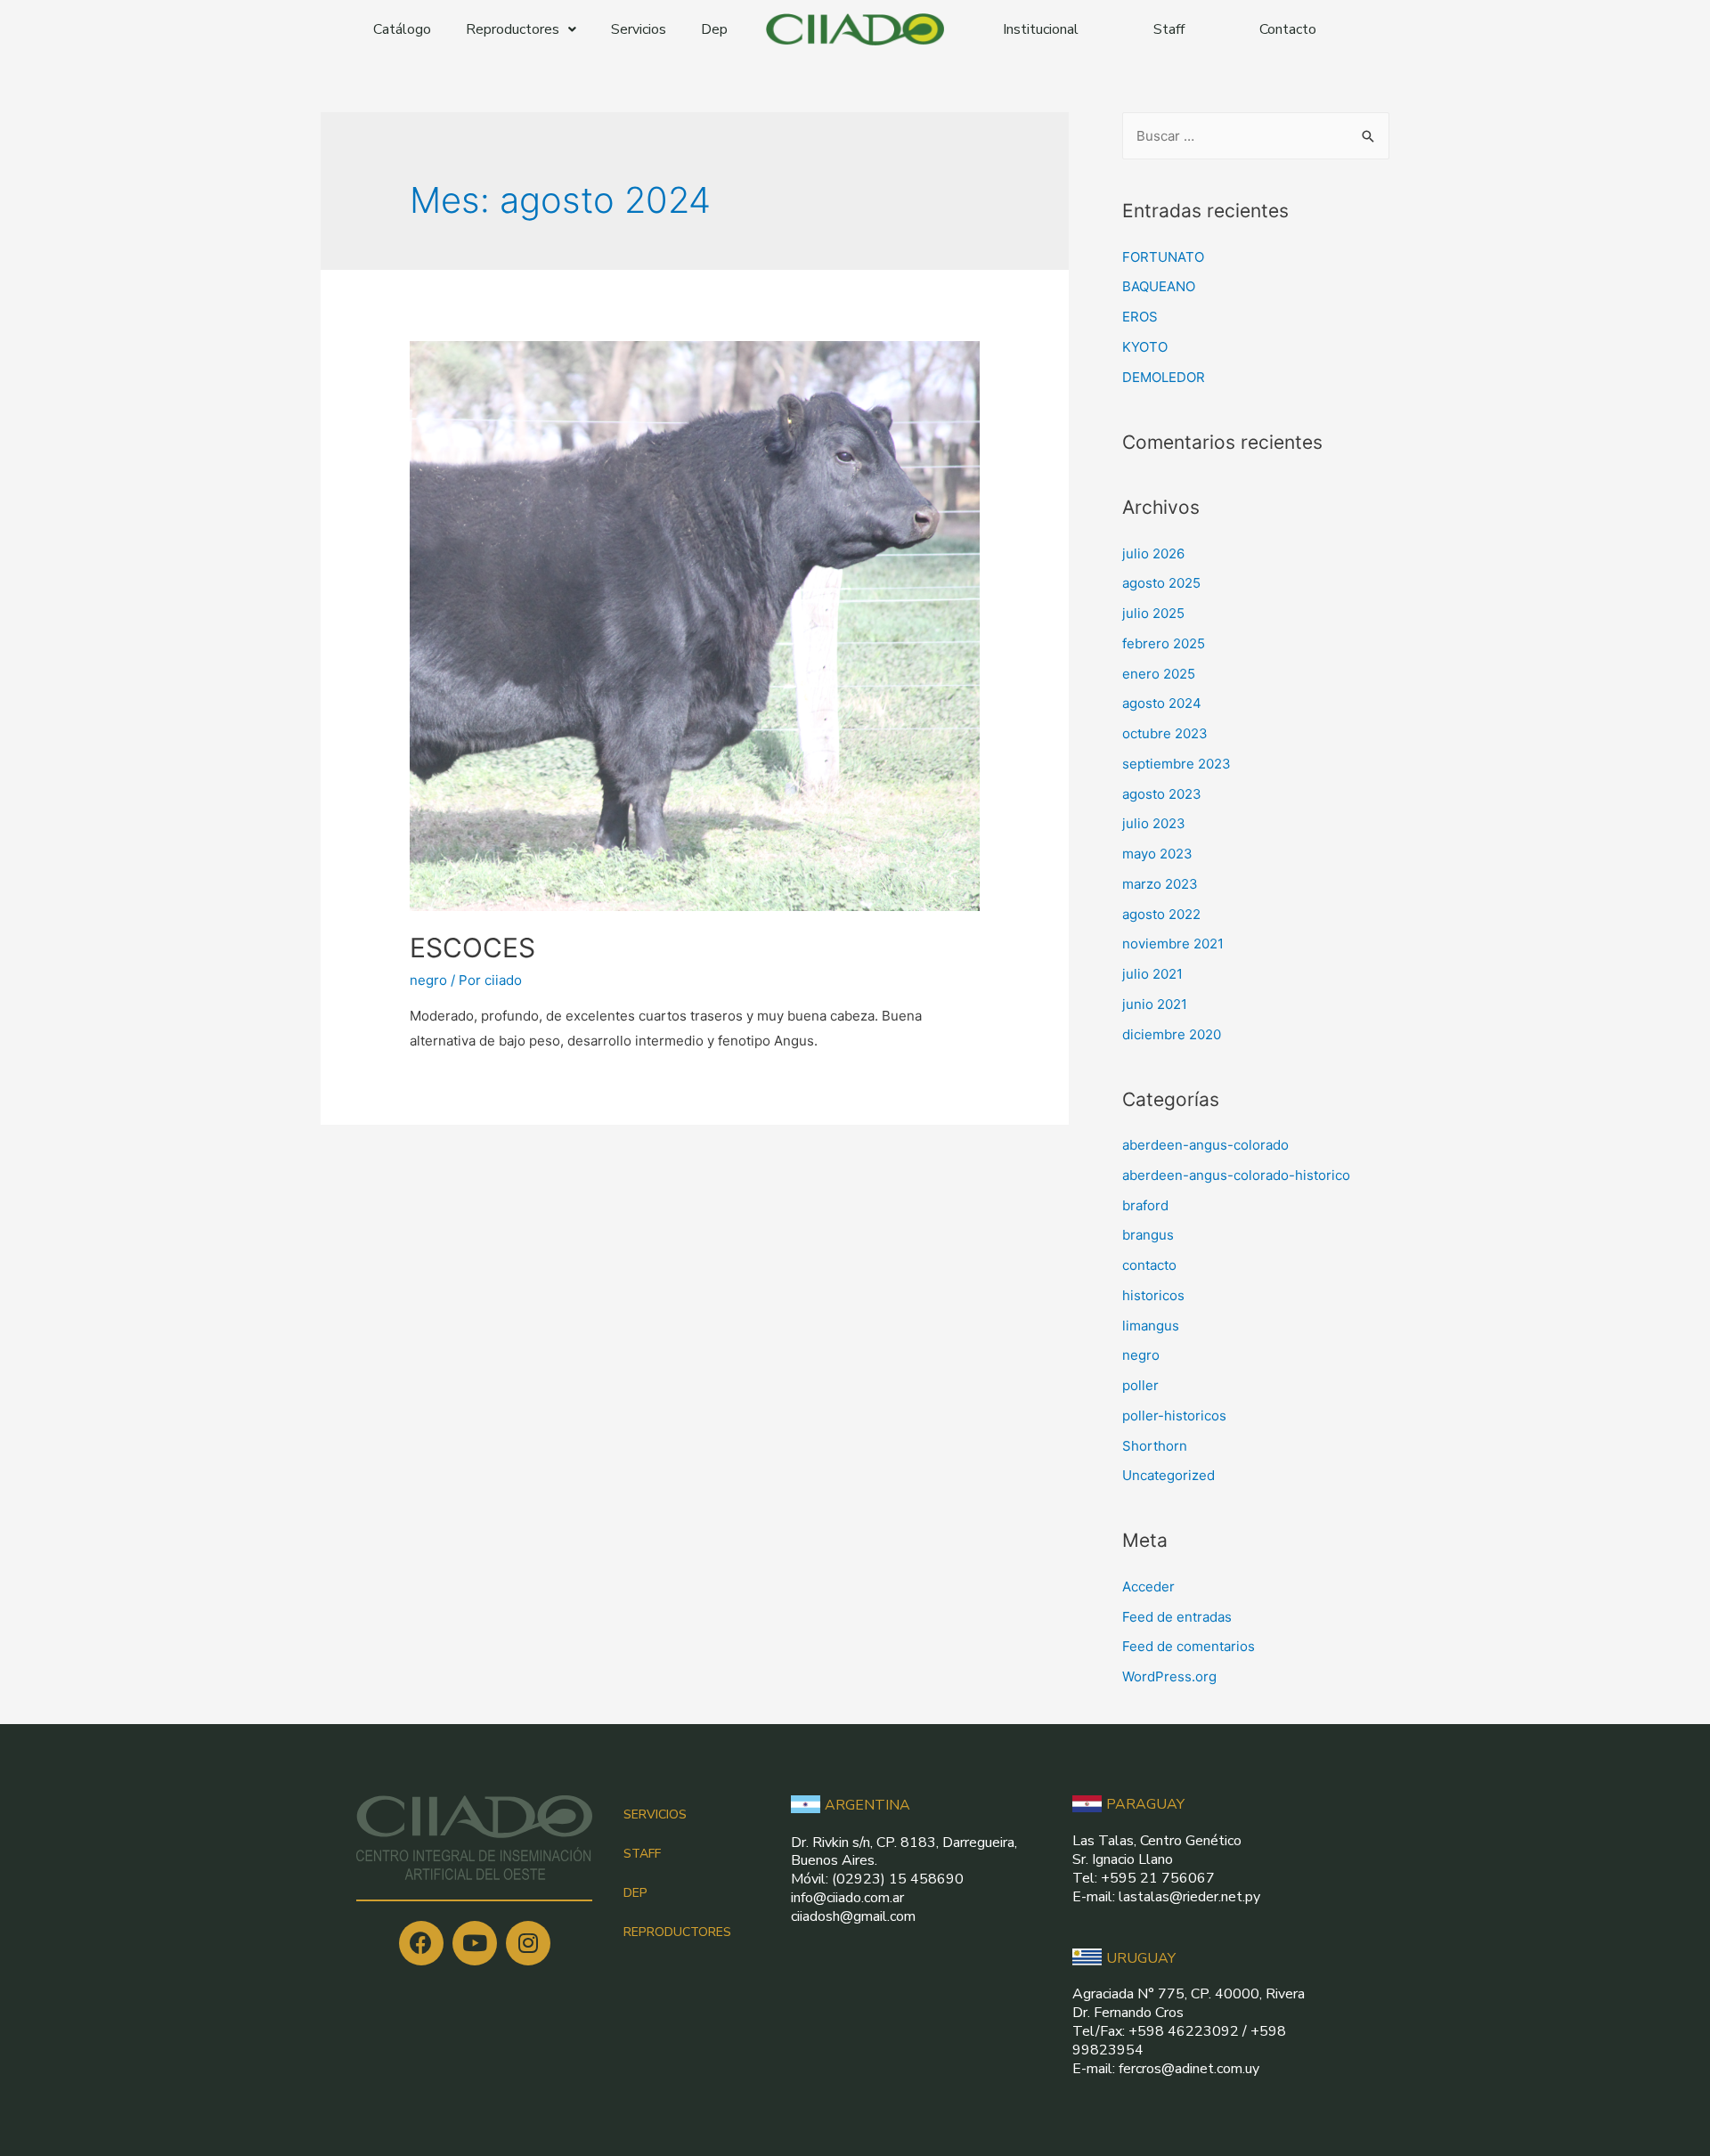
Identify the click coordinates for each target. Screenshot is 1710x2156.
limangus (1151, 1326)
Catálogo (402, 29)
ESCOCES (472, 948)
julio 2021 (1152, 974)
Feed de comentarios (1189, 1646)
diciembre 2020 (1172, 1034)
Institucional (1041, 29)
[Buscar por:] (1256, 136)
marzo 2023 (1160, 884)
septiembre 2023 (1177, 764)
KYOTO (1145, 347)
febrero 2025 (1164, 643)
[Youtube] (475, 1943)
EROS (1140, 317)
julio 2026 (1153, 553)
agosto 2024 (1162, 703)
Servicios (639, 29)
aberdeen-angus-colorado (1205, 1145)
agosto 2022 (1161, 914)
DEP (635, 1893)
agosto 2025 (1161, 583)
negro (428, 980)
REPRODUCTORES (677, 1932)
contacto (1149, 1265)
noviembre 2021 (1173, 944)
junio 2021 (1155, 1004)
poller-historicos (1174, 1416)
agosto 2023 (1162, 794)
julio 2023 (1154, 823)
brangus (1148, 1235)
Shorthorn (1155, 1446)
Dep (714, 29)
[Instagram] (528, 1943)
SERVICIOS (655, 1814)
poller (1140, 1385)
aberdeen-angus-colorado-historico (1236, 1175)
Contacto (1288, 29)
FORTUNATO (1163, 257)
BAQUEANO (1159, 286)
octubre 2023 (1165, 733)
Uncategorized (1168, 1475)
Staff (1169, 29)
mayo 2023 (1157, 854)
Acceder (1148, 1586)
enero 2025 (1159, 674)
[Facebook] (421, 1943)
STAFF (642, 1854)
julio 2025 (1153, 613)
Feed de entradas (1177, 1617)
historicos (1153, 1295)
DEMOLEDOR (1164, 377)
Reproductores (513, 29)
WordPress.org (1169, 1676)
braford (1145, 1205)
